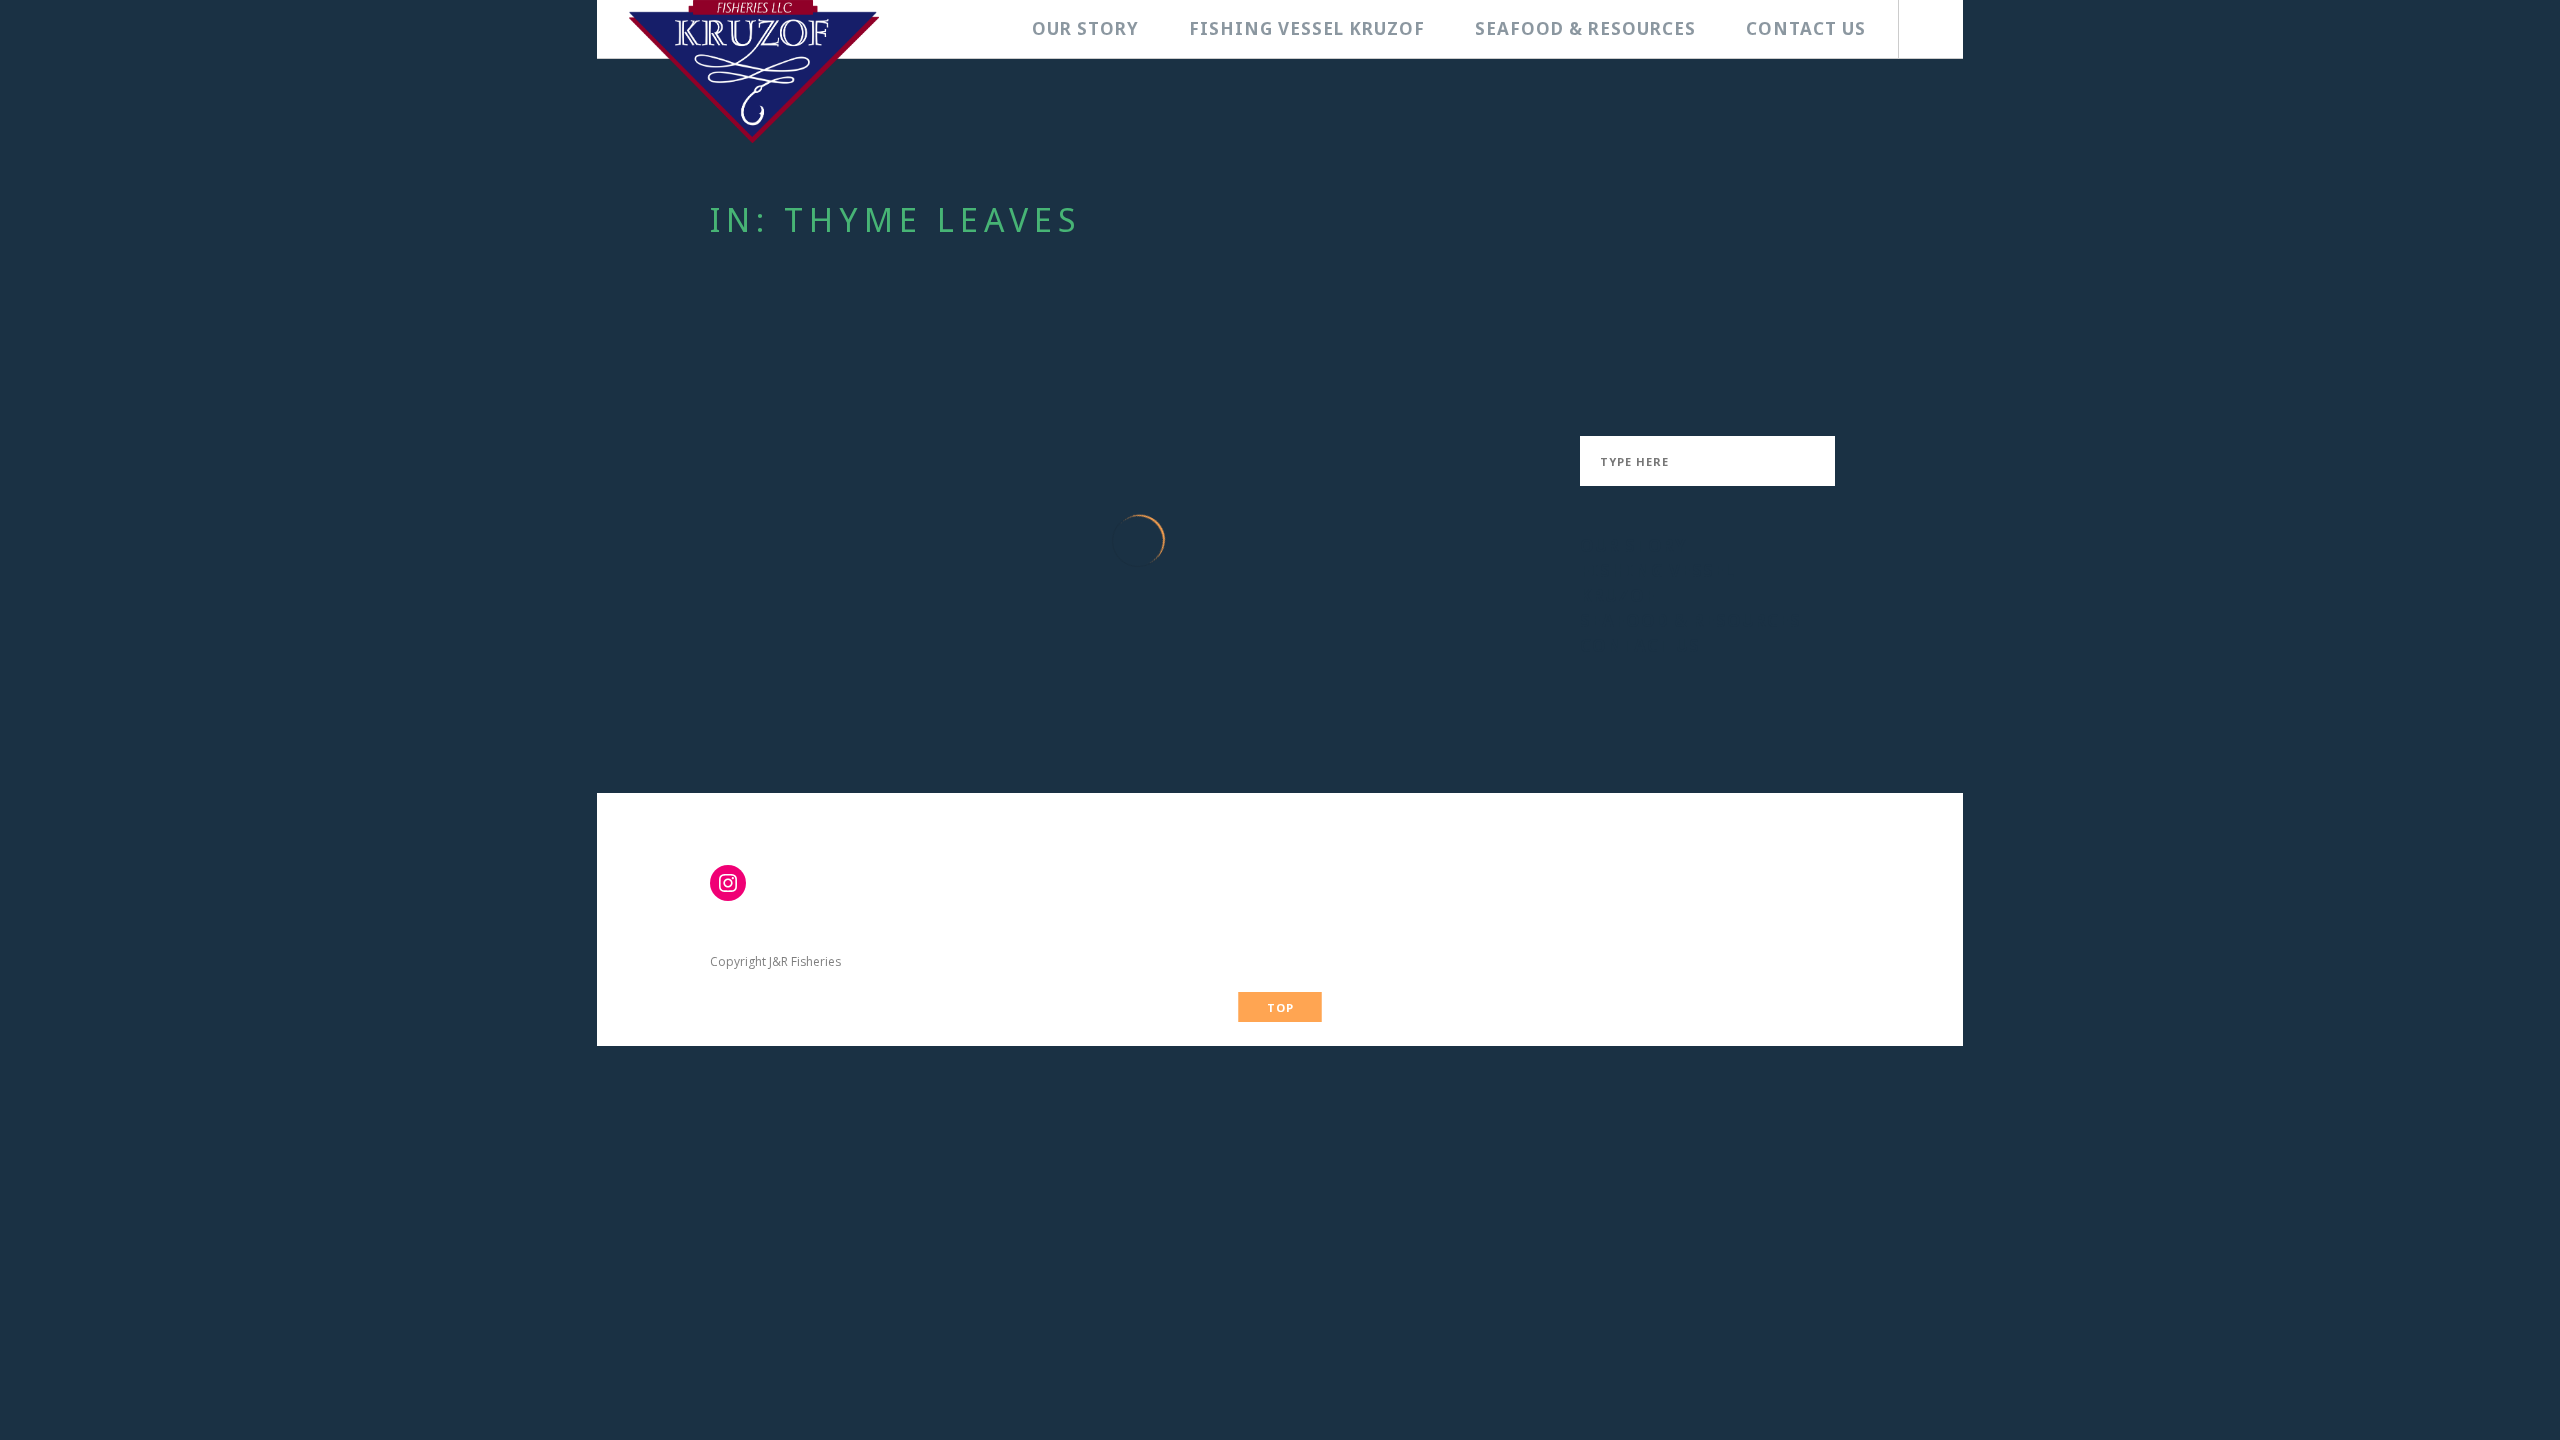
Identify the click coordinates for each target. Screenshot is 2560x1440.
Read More (815, 714)
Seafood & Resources (1585, 28)
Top (1280, 1007)
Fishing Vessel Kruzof (1307, 28)
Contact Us (1806, 28)
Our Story (1085, 28)
